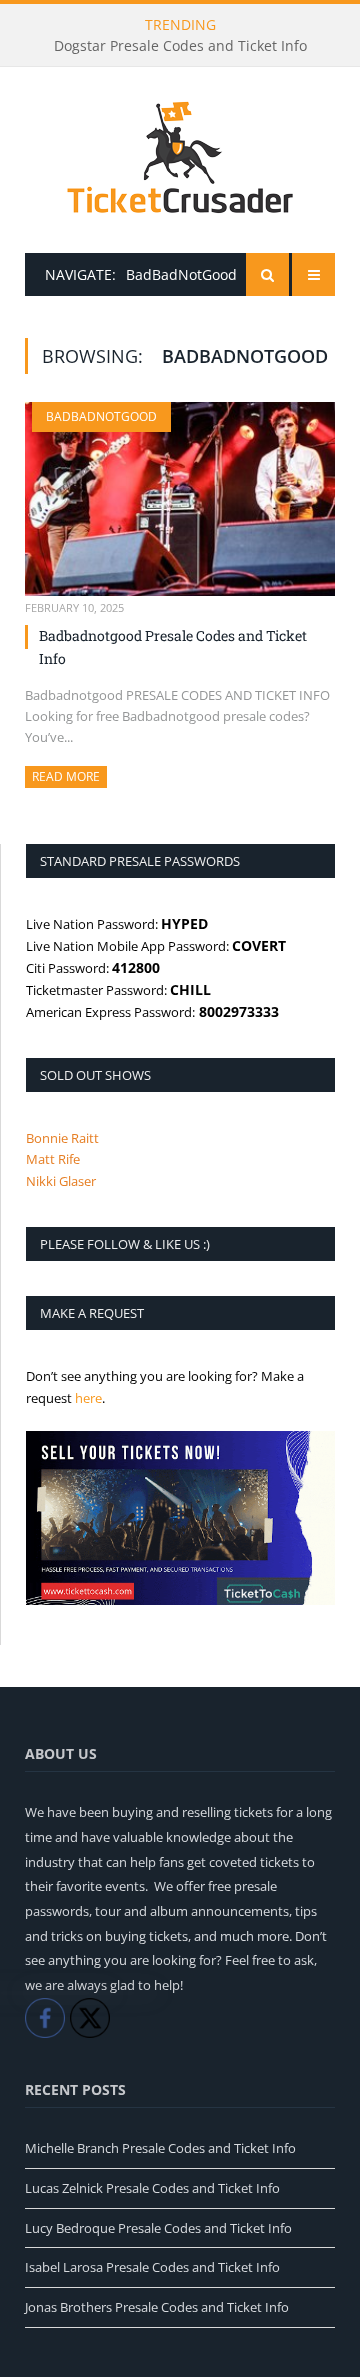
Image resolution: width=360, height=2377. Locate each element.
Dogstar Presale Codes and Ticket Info (180, 46)
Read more (69, 776)
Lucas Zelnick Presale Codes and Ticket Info (152, 2188)
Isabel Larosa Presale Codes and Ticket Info (152, 2267)
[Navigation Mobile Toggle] (313, 274)
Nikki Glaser (61, 1181)
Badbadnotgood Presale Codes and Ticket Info (173, 647)
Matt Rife (53, 1159)
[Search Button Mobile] (267, 274)
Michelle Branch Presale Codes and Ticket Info (160, 2148)
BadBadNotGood (101, 416)
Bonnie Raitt (62, 1138)
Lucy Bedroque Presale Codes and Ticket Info (158, 2228)
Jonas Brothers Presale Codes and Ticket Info (157, 2307)
